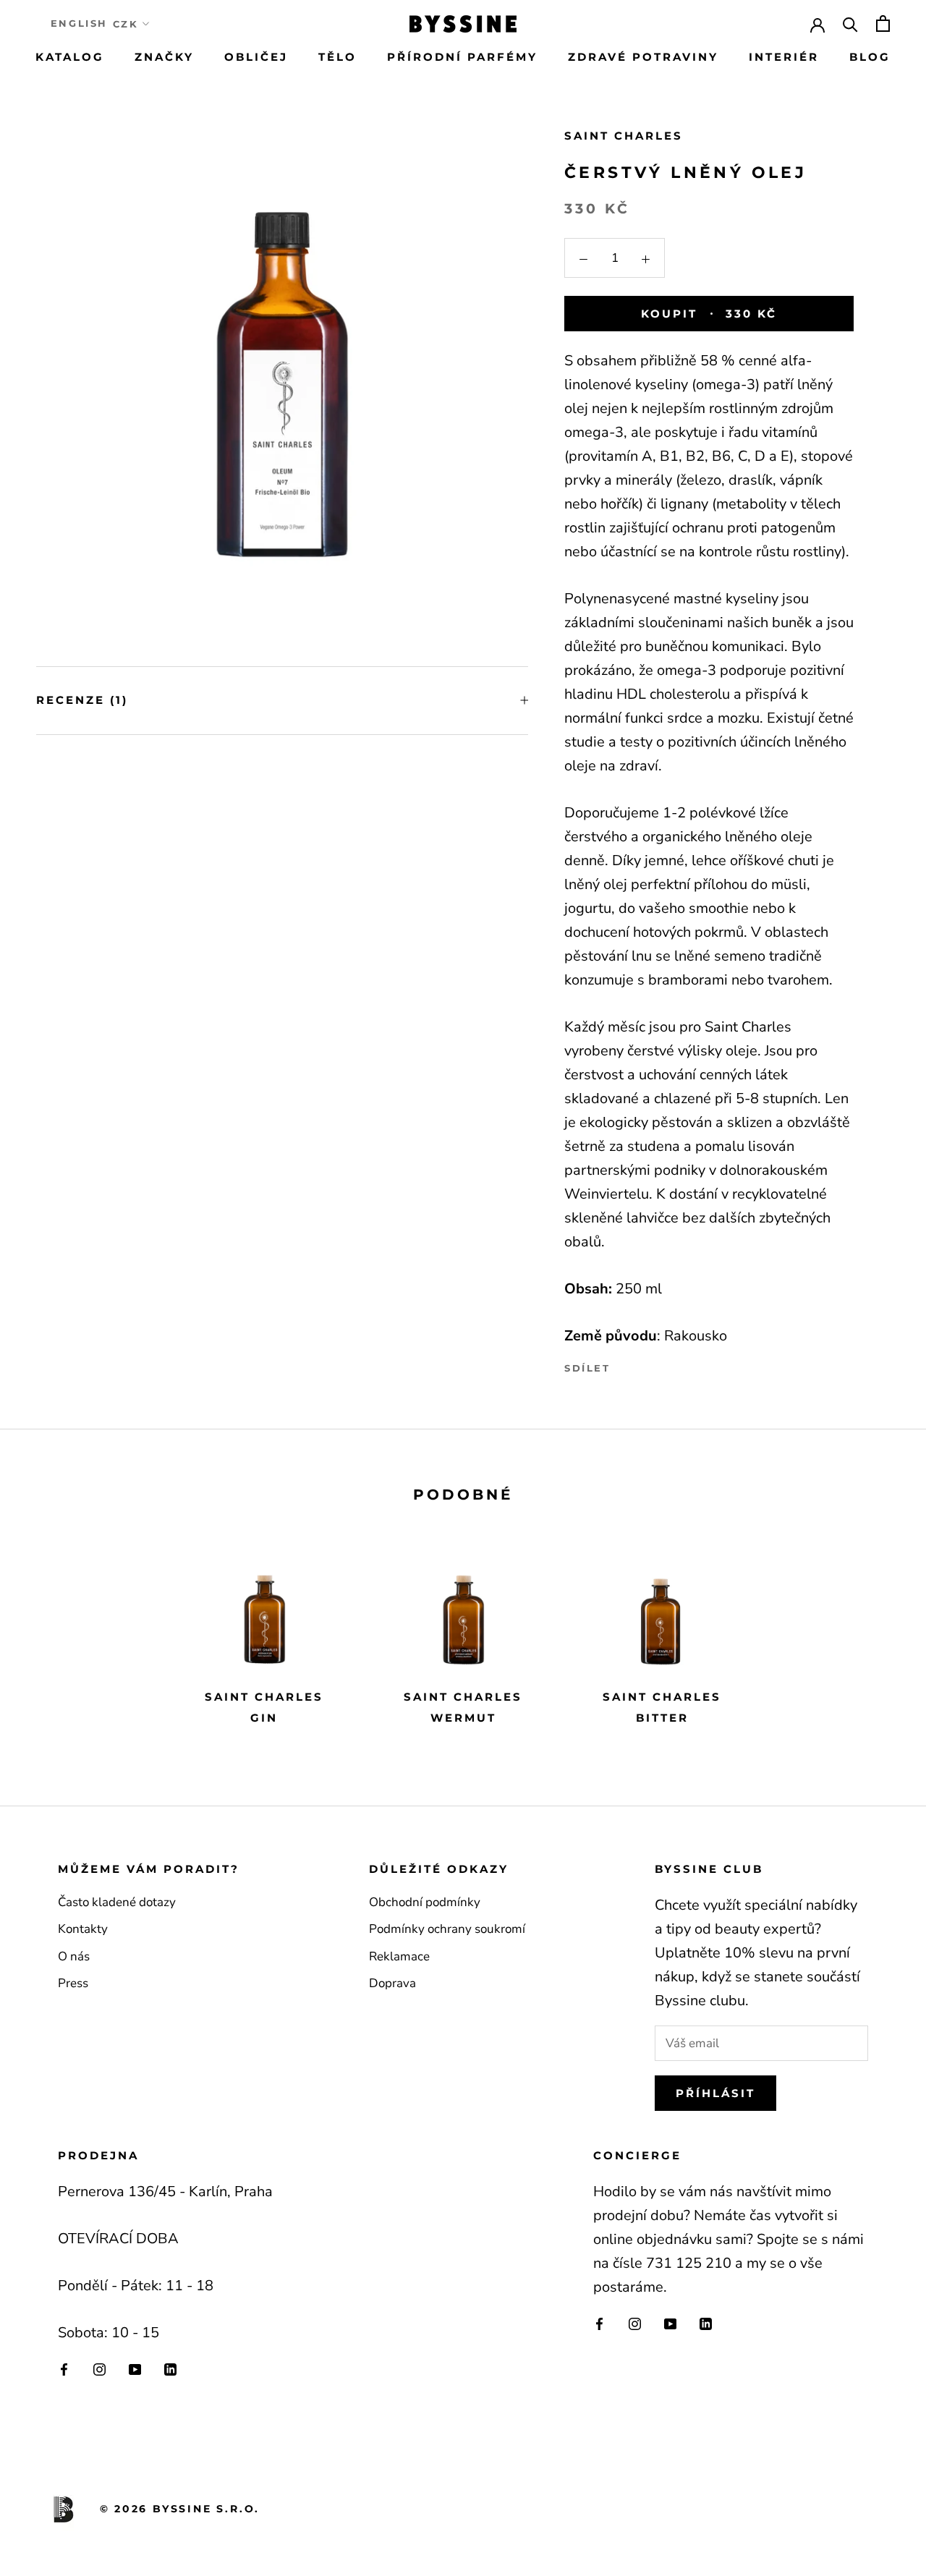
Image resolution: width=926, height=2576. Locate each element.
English (79, 23)
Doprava (392, 1983)
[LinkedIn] (170, 2369)
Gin (264, 1718)
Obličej (256, 57)
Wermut (463, 1718)
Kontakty (83, 1929)
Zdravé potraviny (643, 57)
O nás (74, 1956)
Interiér (784, 57)
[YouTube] (135, 2369)
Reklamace (399, 1956)
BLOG (870, 57)
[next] (881, 1636)
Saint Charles (624, 136)
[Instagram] (99, 2369)
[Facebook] (624, 1365)
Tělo (337, 57)
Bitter (662, 1718)
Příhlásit (715, 2093)
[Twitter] (643, 1365)
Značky (164, 57)
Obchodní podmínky (425, 1902)
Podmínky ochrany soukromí (447, 1929)
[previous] (45, 1636)
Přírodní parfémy (462, 57)
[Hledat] (850, 24)
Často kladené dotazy (117, 1902)
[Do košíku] (883, 24)
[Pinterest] (662, 1365)
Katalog (70, 57)
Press (73, 1983)
